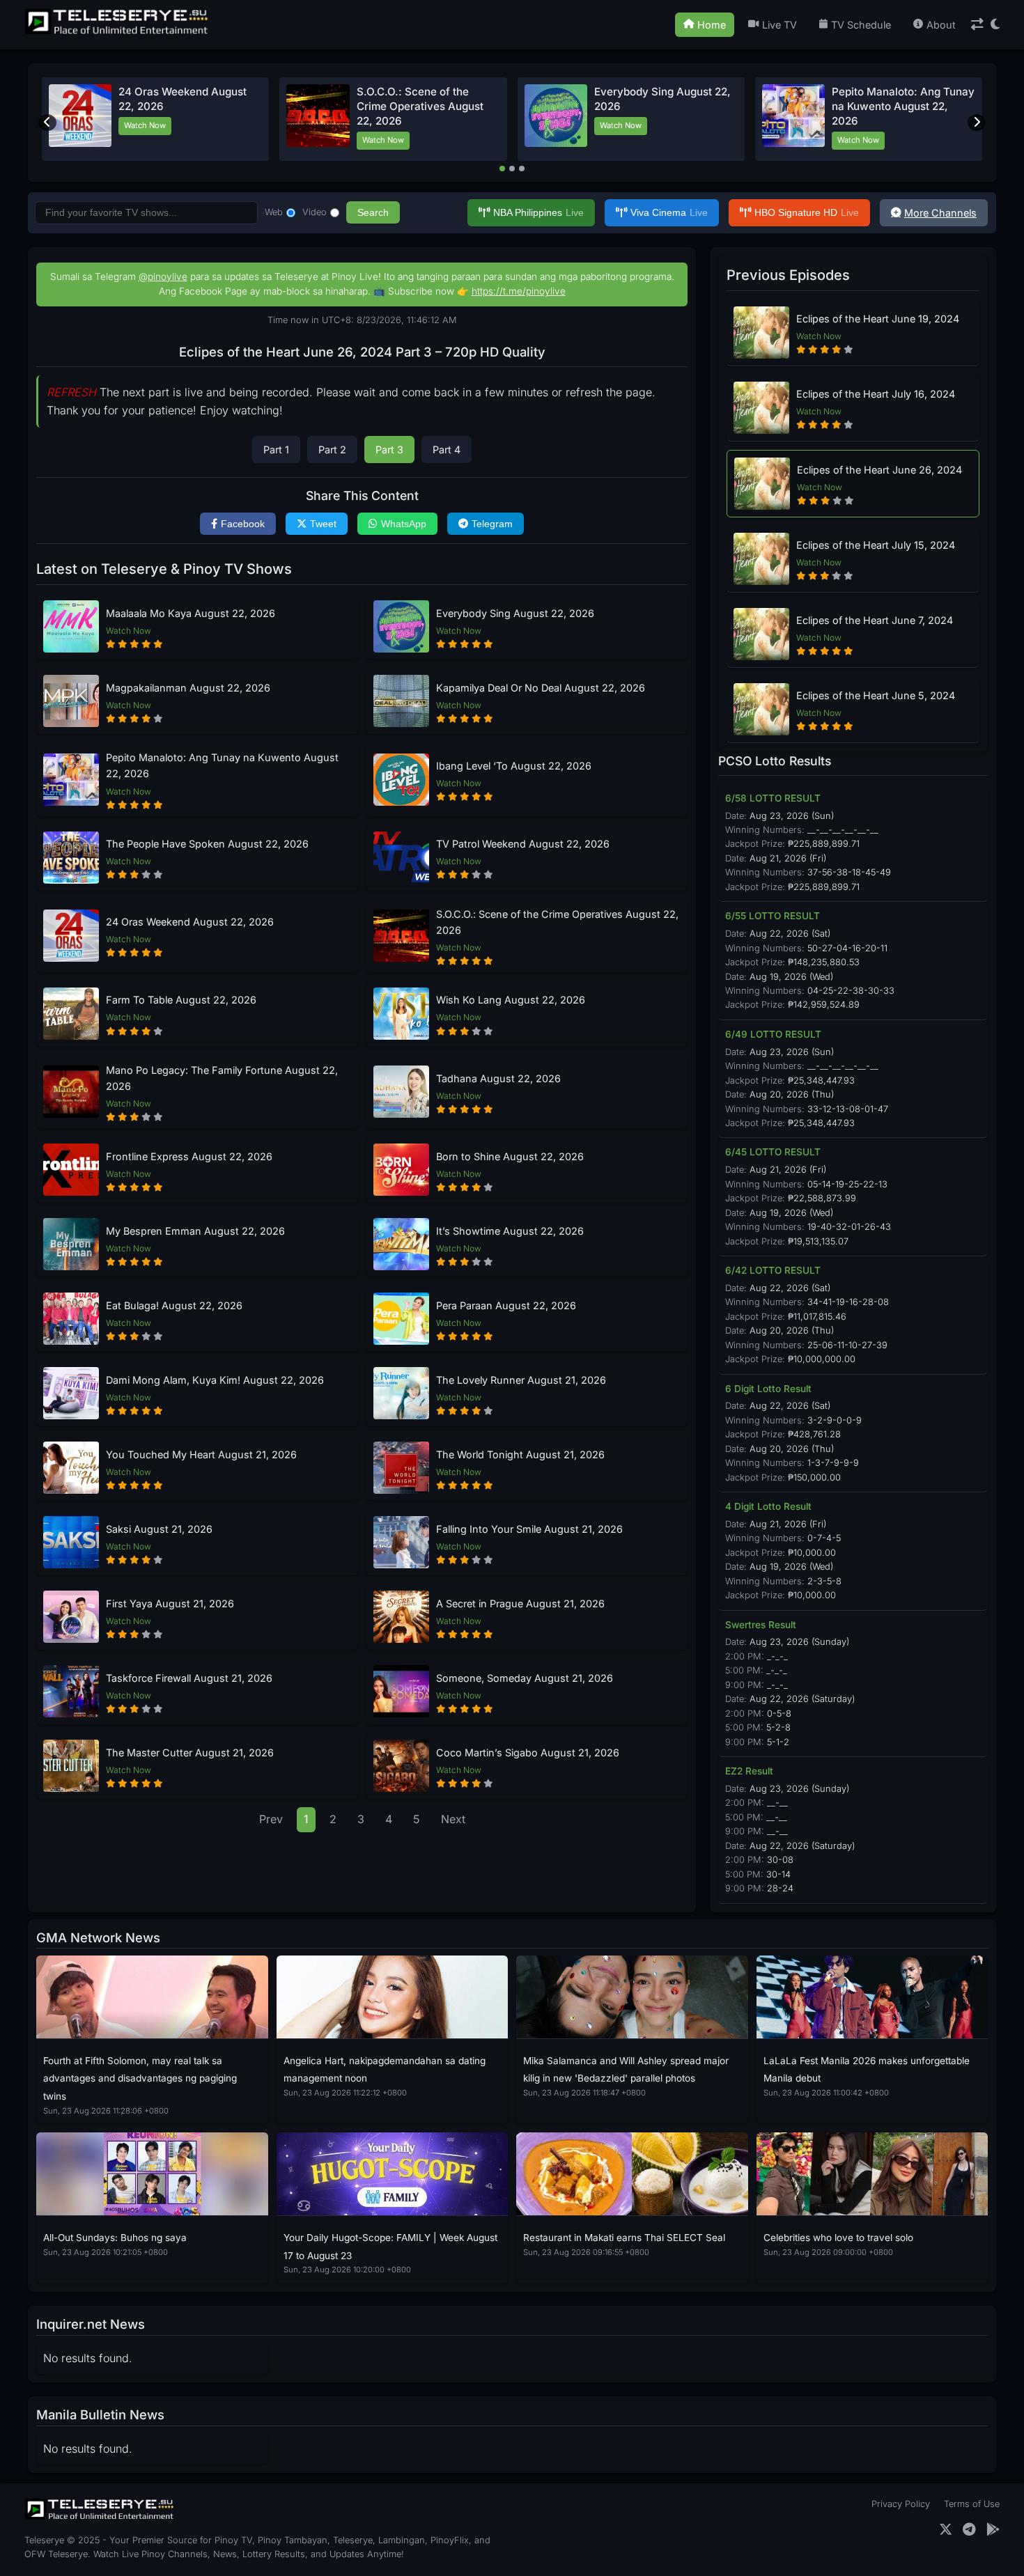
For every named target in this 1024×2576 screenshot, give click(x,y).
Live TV (779, 25)
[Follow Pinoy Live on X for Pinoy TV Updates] (946, 2530)
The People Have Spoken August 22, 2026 (207, 844)
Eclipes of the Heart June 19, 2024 (878, 319)
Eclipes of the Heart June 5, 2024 (876, 695)
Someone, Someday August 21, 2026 (525, 1678)
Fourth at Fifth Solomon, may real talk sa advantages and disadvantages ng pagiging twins (140, 2078)
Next (453, 1819)
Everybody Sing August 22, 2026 (515, 613)
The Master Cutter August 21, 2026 (190, 1753)
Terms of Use (972, 2504)
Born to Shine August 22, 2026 (510, 1156)
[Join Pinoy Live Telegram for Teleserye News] (969, 2530)
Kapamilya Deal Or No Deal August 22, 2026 (541, 688)
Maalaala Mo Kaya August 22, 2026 (191, 613)
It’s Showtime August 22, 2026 (510, 1231)
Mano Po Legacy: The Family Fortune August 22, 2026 (222, 1078)
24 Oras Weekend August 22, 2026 (190, 922)
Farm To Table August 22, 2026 (181, 1000)
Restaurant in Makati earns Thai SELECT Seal (624, 2238)
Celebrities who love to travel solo (838, 2238)
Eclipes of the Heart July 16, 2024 (876, 394)
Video (315, 212)
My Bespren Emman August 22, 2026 (195, 1231)
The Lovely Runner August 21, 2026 (521, 1380)
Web (274, 212)
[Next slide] (977, 123)
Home (712, 25)
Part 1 (276, 450)
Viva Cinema (669, 212)
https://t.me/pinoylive (519, 291)
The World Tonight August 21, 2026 (520, 1454)
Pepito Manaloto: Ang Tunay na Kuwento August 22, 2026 (903, 107)
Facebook (243, 524)
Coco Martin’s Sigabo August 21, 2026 (528, 1753)
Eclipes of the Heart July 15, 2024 (876, 545)
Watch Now (145, 125)
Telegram (492, 524)
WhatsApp (404, 524)
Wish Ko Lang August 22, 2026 (511, 1000)
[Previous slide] (47, 123)
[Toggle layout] (977, 25)
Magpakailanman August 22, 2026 (188, 688)
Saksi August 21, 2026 (159, 1529)
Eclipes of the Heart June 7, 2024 (875, 620)
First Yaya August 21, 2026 (170, 1603)
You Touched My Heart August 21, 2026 (201, 1454)
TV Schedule (861, 25)
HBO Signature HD (807, 212)
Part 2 (332, 450)
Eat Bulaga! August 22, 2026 (174, 1305)
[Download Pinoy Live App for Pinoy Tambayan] (993, 2530)
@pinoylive (163, 276)
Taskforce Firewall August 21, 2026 (189, 1678)
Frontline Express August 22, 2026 (189, 1156)
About (941, 25)
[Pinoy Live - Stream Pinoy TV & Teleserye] (118, 33)
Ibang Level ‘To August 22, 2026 (514, 766)
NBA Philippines (538, 212)
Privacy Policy (901, 2504)
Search (373, 212)
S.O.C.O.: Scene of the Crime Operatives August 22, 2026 (420, 107)
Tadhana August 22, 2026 (498, 1078)
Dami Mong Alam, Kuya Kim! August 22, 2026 (215, 1380)
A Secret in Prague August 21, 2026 (520, 1603)
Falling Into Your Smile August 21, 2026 (529, 1529)
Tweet (323, 524)
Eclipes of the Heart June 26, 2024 (879, 470)
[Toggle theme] (995, 25)
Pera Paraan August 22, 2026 (506, 1305)
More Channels (940, 213)
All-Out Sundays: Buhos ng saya (115, 2238)
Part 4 (447, 450)
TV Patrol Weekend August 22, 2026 (523, 844)
